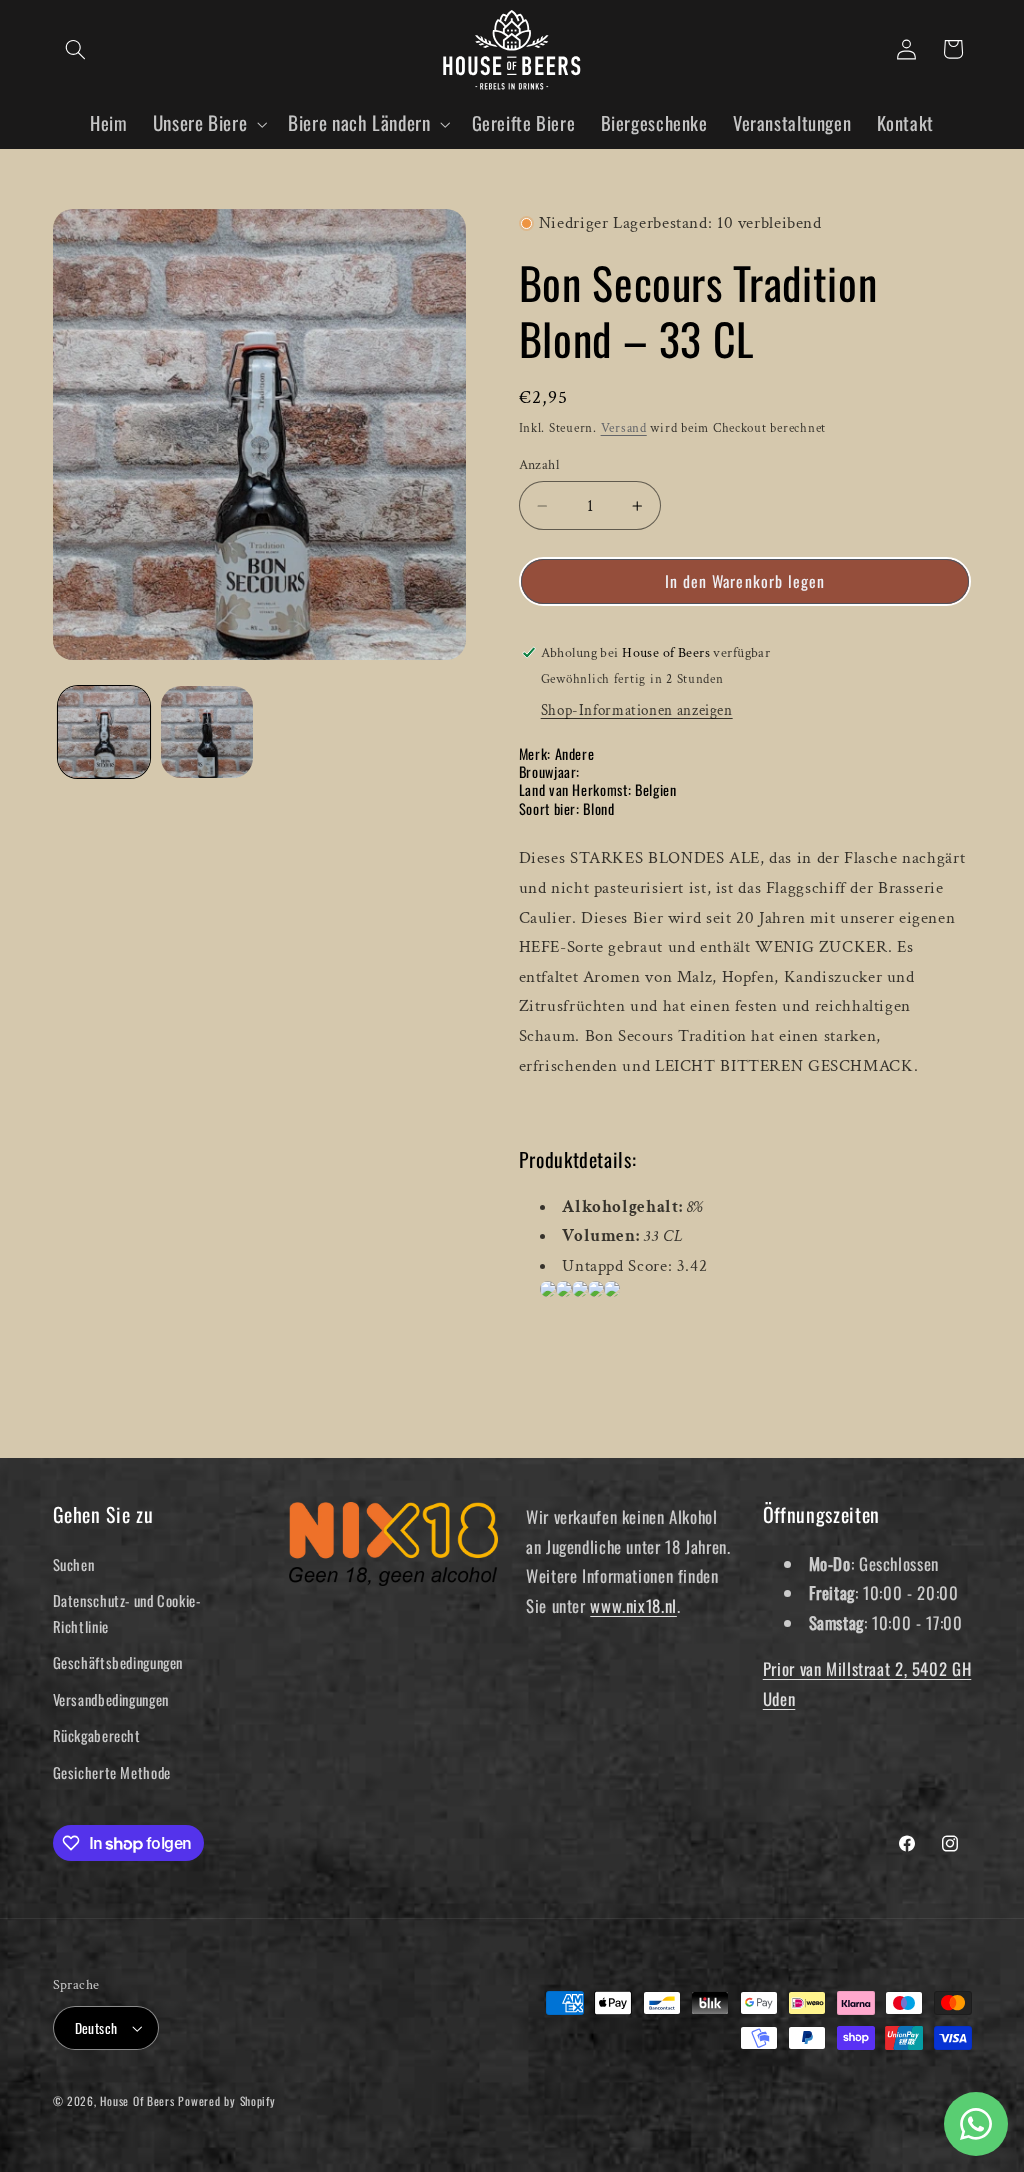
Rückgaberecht (97, 1735)
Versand (624, 428)
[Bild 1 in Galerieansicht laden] (104, 732)
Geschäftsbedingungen (118, 1662)
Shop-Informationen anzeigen (637, 710)
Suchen (74, 1564)
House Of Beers (137, 2100)
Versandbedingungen (111, 1699)
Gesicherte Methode (112, 1772)
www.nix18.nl (633, 1605)
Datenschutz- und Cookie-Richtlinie (127, 1613)
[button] (76, 49)
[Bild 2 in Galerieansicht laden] (207, 732)
